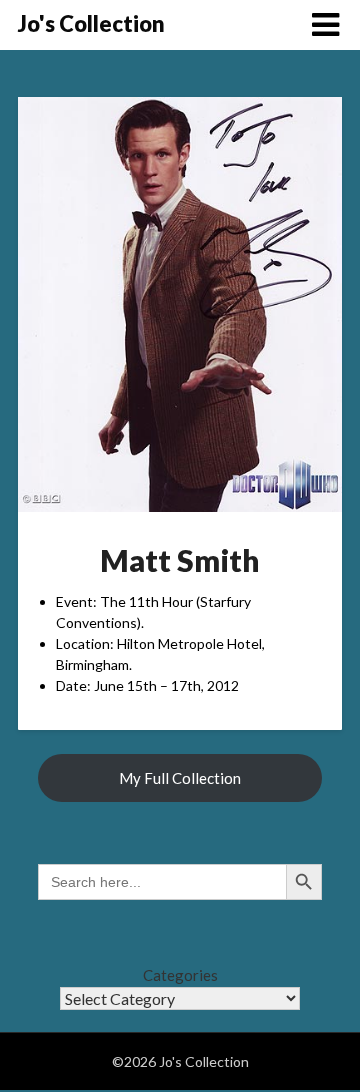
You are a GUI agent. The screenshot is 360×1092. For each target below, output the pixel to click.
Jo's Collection (91, 23)
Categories (180, 975)
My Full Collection (180, 778)
